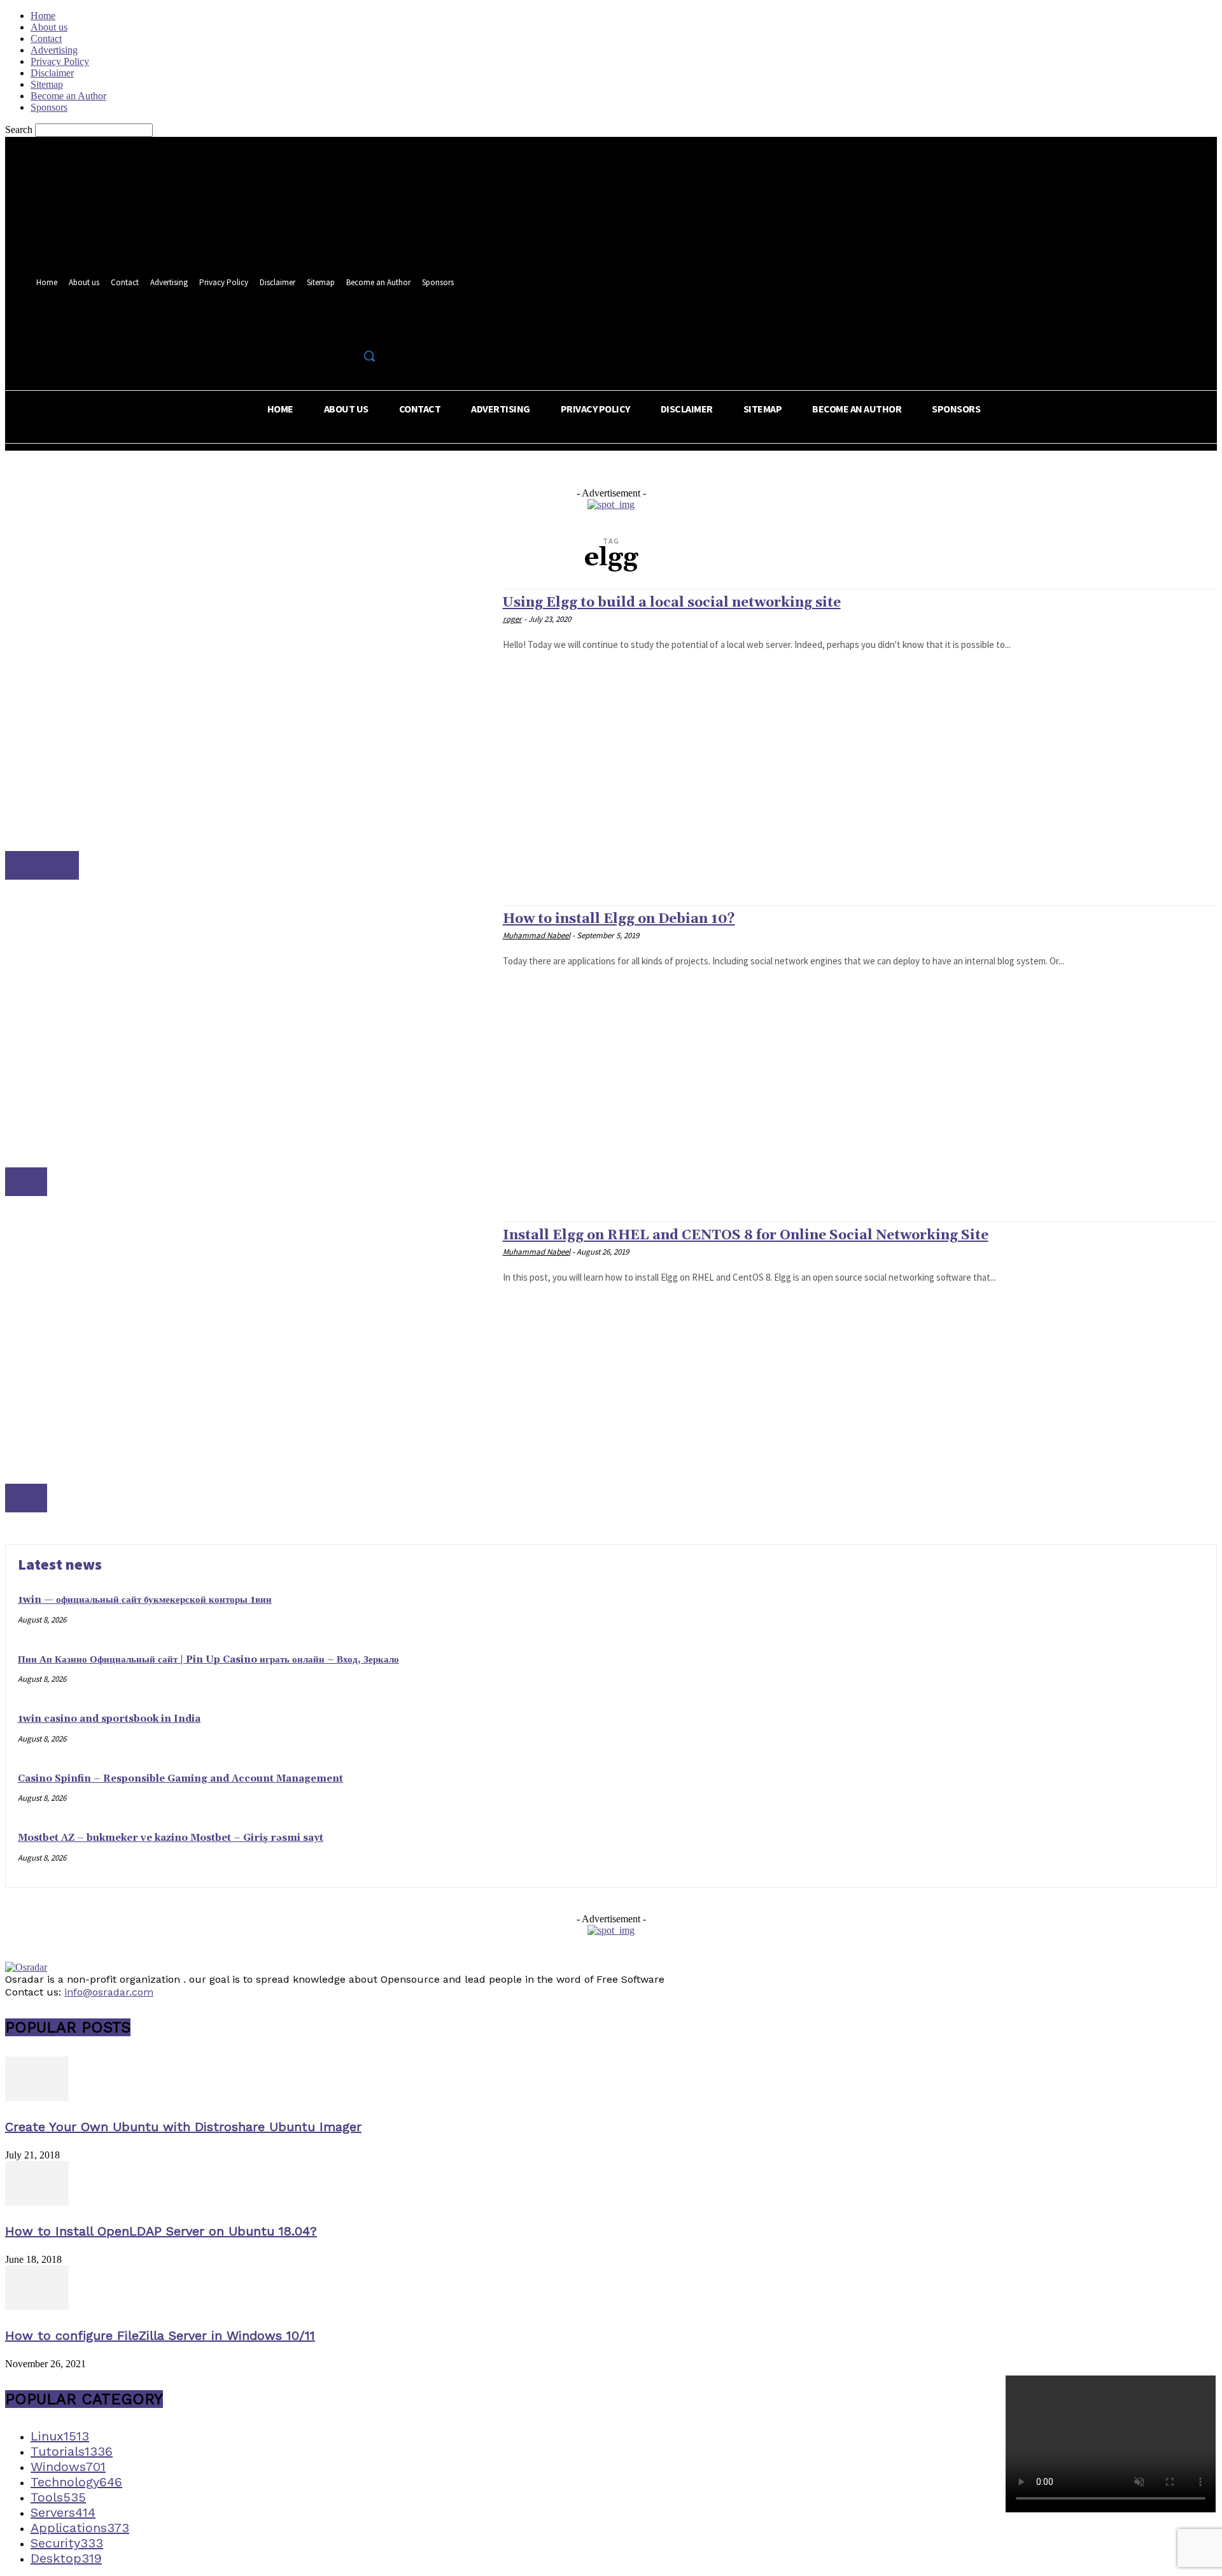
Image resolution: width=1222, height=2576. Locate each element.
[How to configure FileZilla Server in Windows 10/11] (37, 2306)
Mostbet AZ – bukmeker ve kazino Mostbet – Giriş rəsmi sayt (171, 1838)
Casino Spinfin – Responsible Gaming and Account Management (180, 1779)
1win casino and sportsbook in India (109, 1719)
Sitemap (47, 84)
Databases (42, 865)
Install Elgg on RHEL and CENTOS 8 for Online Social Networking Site (746, 1235)
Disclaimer (52, 73)
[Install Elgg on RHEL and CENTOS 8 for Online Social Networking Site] (248, 1367)
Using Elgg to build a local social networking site (672, 603)
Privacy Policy (60, 61)
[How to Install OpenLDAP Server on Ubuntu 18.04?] (37, 2202)
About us (49, 27)
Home (43, 16)
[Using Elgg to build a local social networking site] (248, 734)
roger (512, 619)
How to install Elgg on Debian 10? (619, 919)
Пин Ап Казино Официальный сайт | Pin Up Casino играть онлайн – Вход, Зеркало (208, 1660)
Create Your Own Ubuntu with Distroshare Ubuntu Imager (183, 2127)
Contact (46, 39)
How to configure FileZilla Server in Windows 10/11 (160, 2335)
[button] (369, 356)
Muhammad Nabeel (537, 935)
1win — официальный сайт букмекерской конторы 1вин (145, 1600)
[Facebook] (325, 328)
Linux (26, 1182)
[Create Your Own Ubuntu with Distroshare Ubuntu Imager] (37, 2098)
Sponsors (49, 107)
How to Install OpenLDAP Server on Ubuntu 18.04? (161, 2231)
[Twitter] (348, 328)
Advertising (54, 50)
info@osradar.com (109, 1992)
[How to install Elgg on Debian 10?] (248, 1051)
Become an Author (68, 96)
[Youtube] (372, 328)
